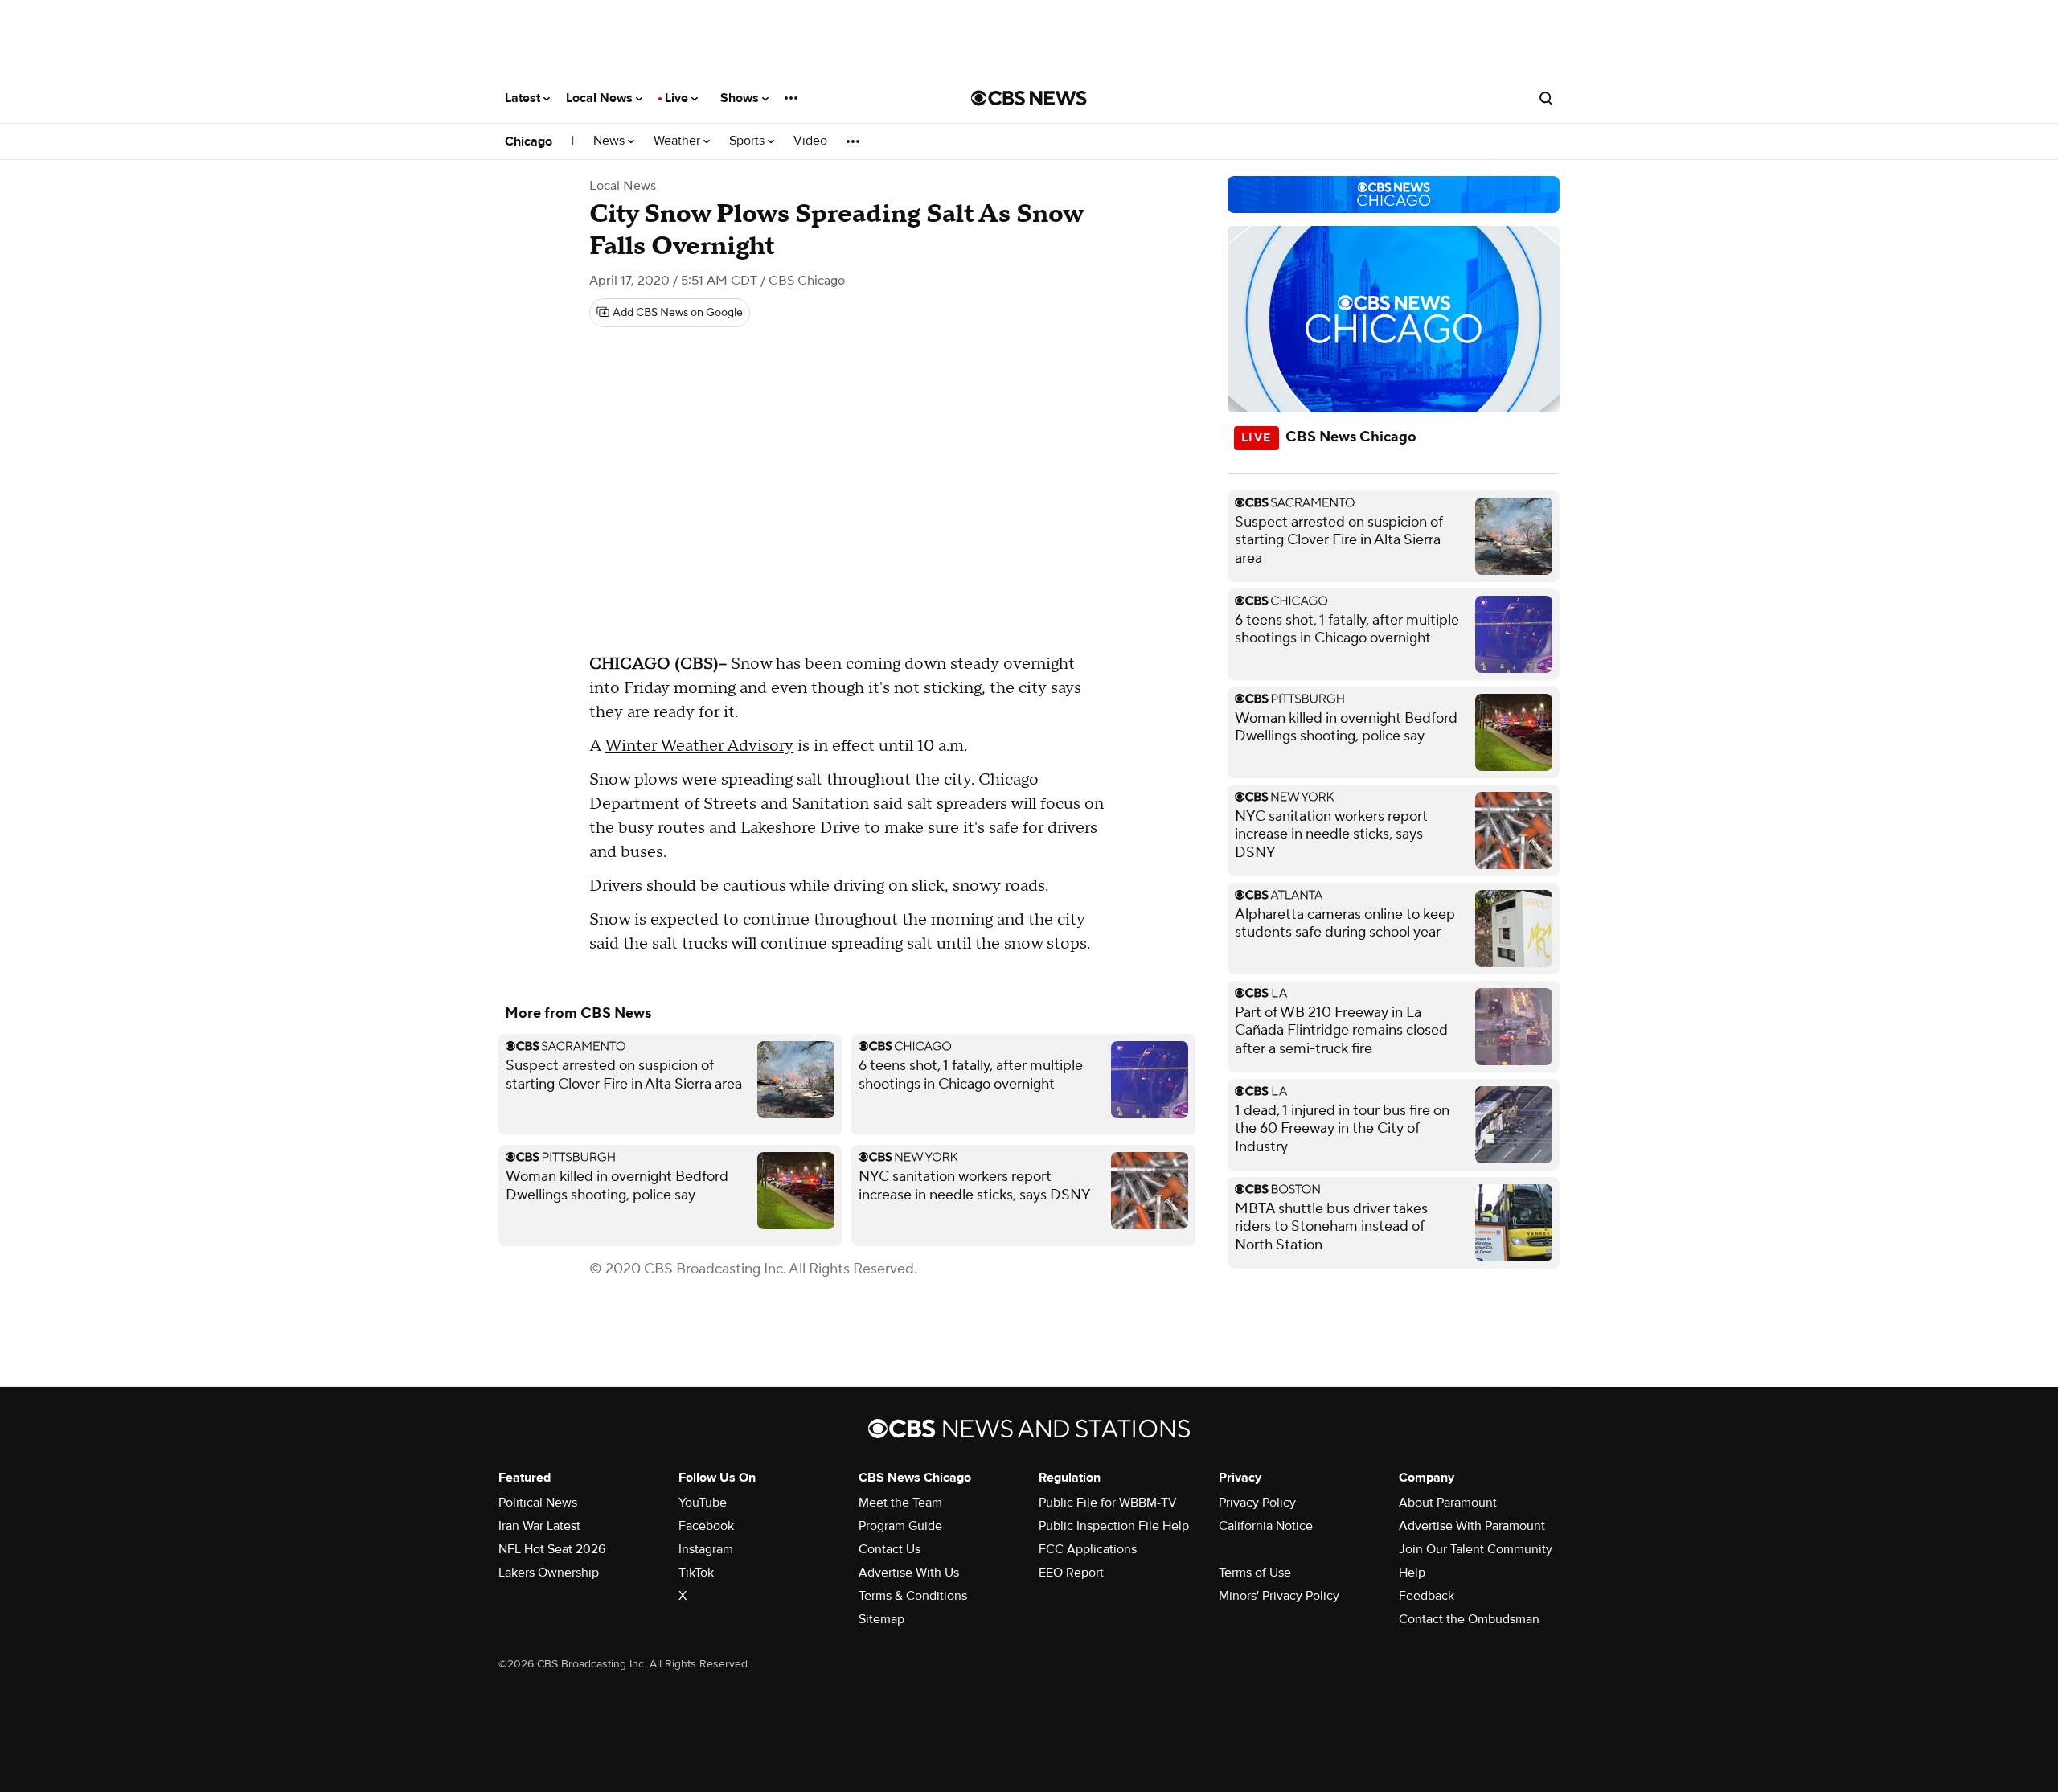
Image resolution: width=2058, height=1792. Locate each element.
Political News (538, 1503)
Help (1412, 1573)
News (611, 141)
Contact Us (890, 1549)
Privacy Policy (1257, 1503)
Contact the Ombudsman (1469, 1619)
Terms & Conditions (913, 1596)
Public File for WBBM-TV (1108, 1503)
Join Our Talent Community (1476, 1549)
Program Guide (900, 1526)
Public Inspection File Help (1114, 1526)
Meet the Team (900, 1503)
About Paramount (1448, 1503)
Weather (678, 141)
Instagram (706, 1549)
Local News (601, 98)
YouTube (703, 1503)
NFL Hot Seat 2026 (552, 1549)
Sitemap (881, 1619)
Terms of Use (1255, 1573)
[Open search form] (1546, 98)
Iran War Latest (539, 1526)
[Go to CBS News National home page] (1029, 98)
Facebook (706, 1526)
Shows (741, 98)
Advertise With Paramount (1472, 1526)
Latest (524, 98)
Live (678, 98)
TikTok (696, 1573)
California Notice (1266, 1526)
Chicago (529, 141)
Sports (748, 141)
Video (810, 141)
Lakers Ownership (549, 1573)
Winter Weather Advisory (699, 746)
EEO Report (1071, 1573)
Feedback (1427, 1596)
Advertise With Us (909, 1573)
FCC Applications (1088, 1549)
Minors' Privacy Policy (1279, 1596)
